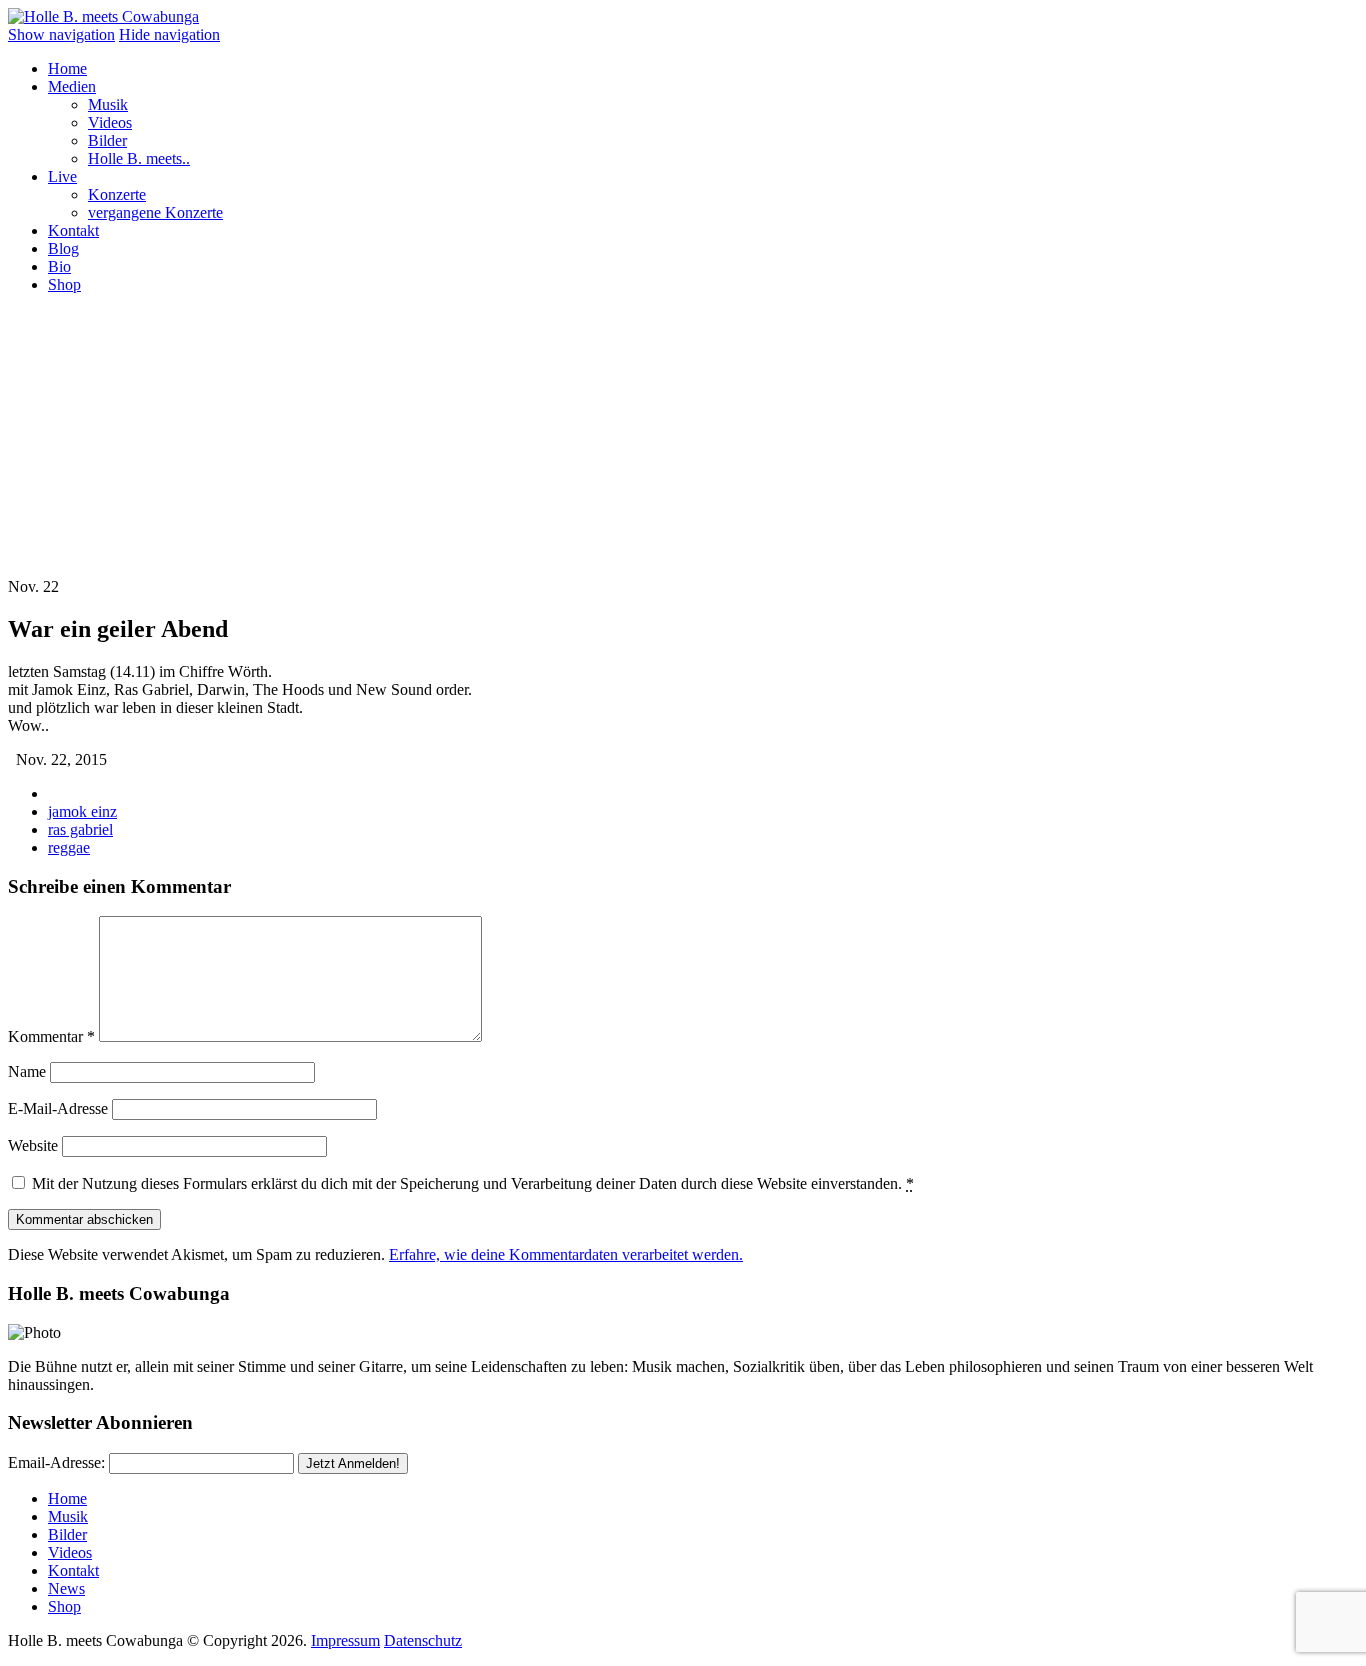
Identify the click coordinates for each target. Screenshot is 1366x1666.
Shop (64, 284)
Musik (108, 104)
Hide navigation (169, 34)
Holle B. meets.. (139, 158)
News (66, 1588)
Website (33, 1145)
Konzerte (117, 194)
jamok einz (82, 811)
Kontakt (73, 230)
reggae (69, 847)
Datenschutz (423, 1640)
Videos (110, 122)
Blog (63, 248)
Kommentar (51, 1036)
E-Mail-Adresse (58, 1108)
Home (67, 68)
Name (27, 1071)
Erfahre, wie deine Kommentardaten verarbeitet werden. (566, 1254)
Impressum (345, 1640)
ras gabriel (80, 829)
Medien (72, 86)
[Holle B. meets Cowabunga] (103, 16)
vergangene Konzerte (155, 212)
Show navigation (61, 34)
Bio (59, 266)
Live (62, 176)
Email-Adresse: (56, 1462)
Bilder (107, 140)
